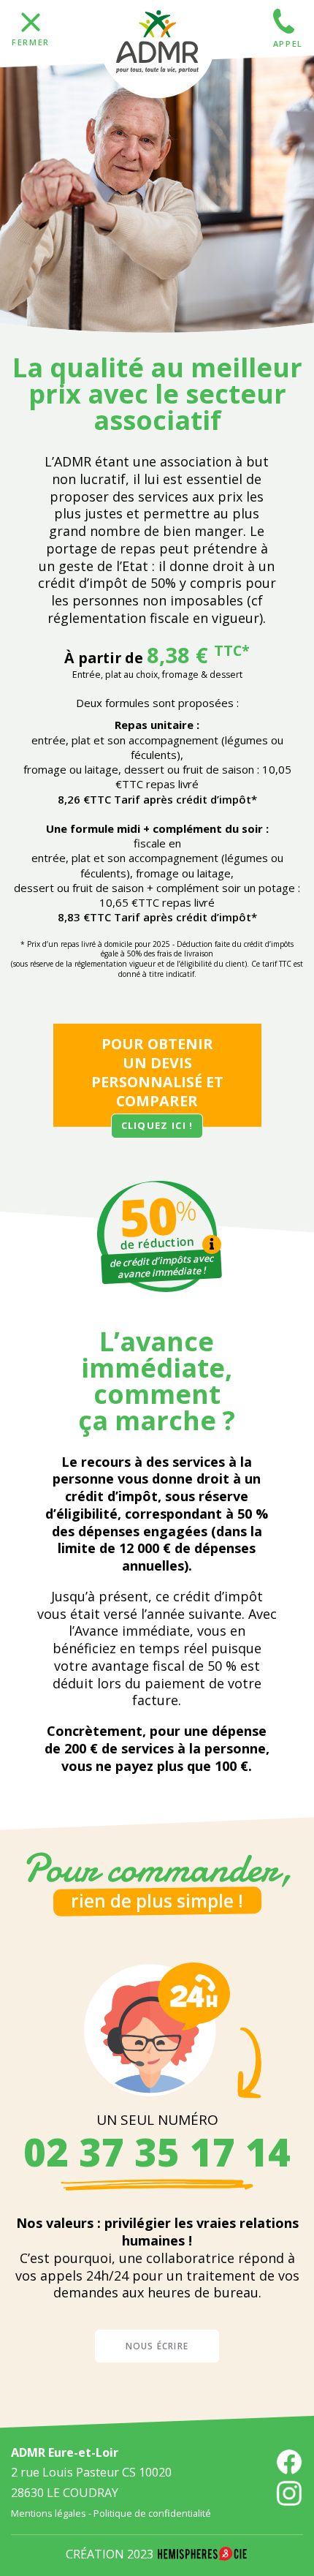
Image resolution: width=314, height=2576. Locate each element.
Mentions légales (49, 2513)
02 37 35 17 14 (157, 2152)
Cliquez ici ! (157, 1125)
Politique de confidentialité (152, 2513)
